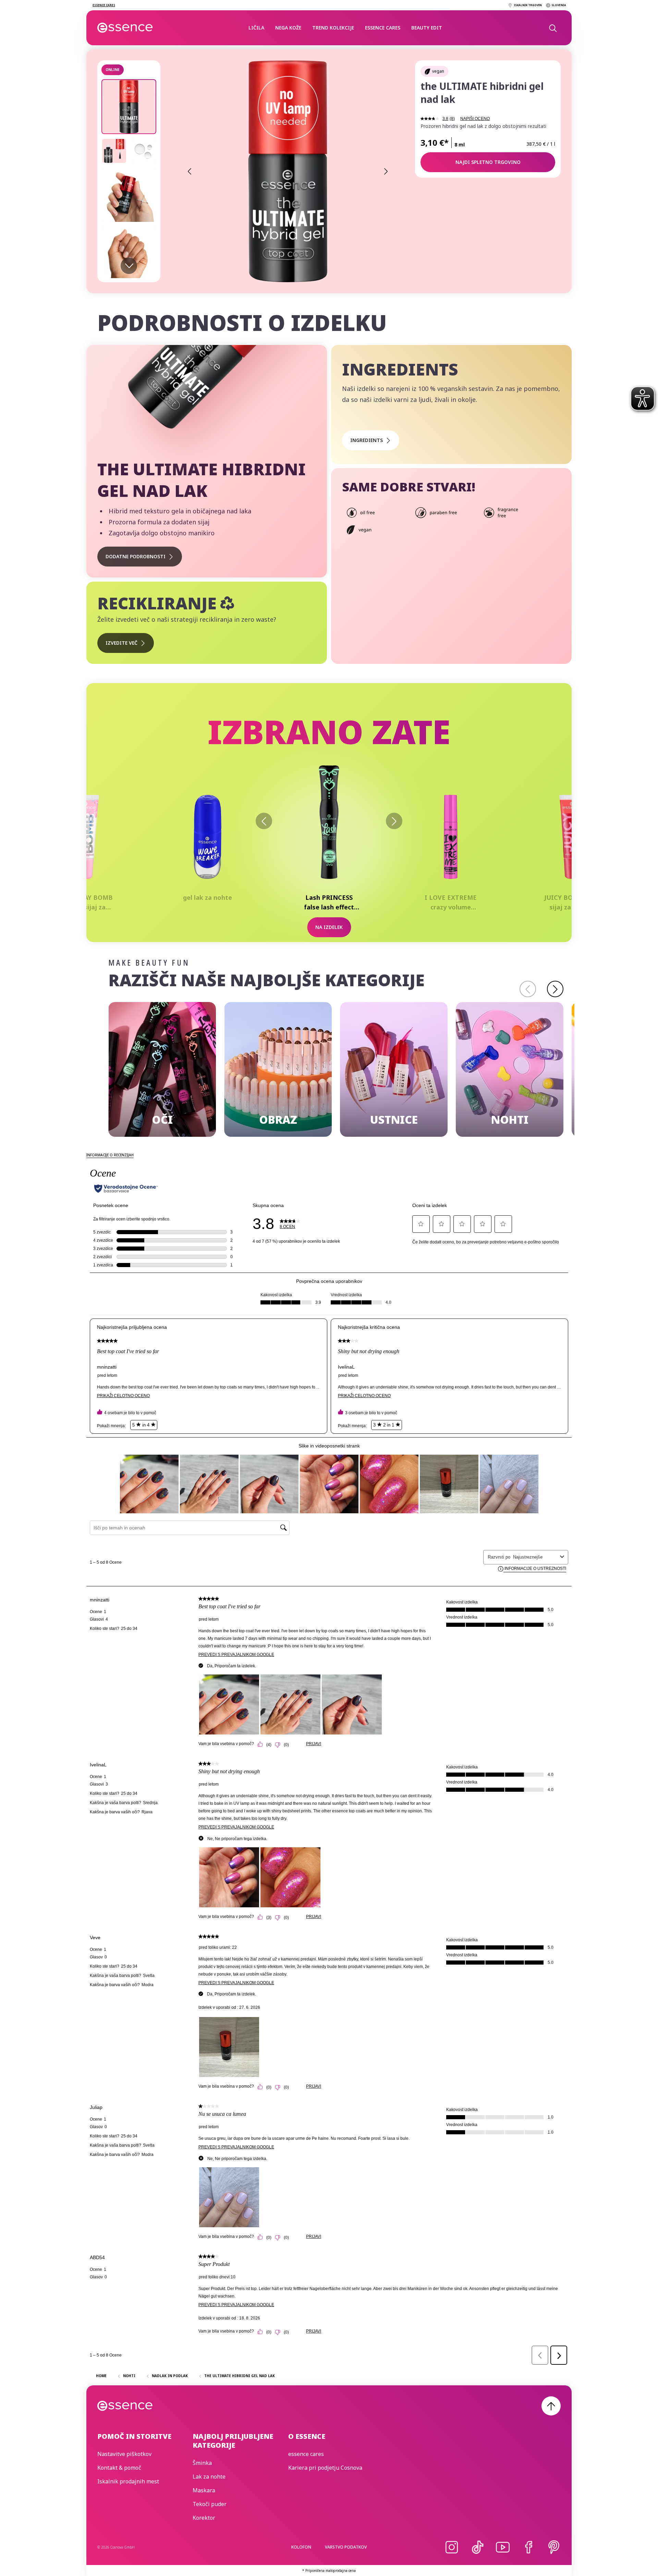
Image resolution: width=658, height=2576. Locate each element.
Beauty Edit (427, 28)
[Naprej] (394, 821)
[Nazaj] (264, 821)
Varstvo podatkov (346, 2547)
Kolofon (301, 2547)
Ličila (256, 28)
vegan (438, 71)
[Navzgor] (551, 2406)
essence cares (383, 28)
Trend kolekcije (333, 28)
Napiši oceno (475, 119)
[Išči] (552, 28)
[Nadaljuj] (555, 989)
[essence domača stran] (125, 28)
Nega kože (288, 28)
